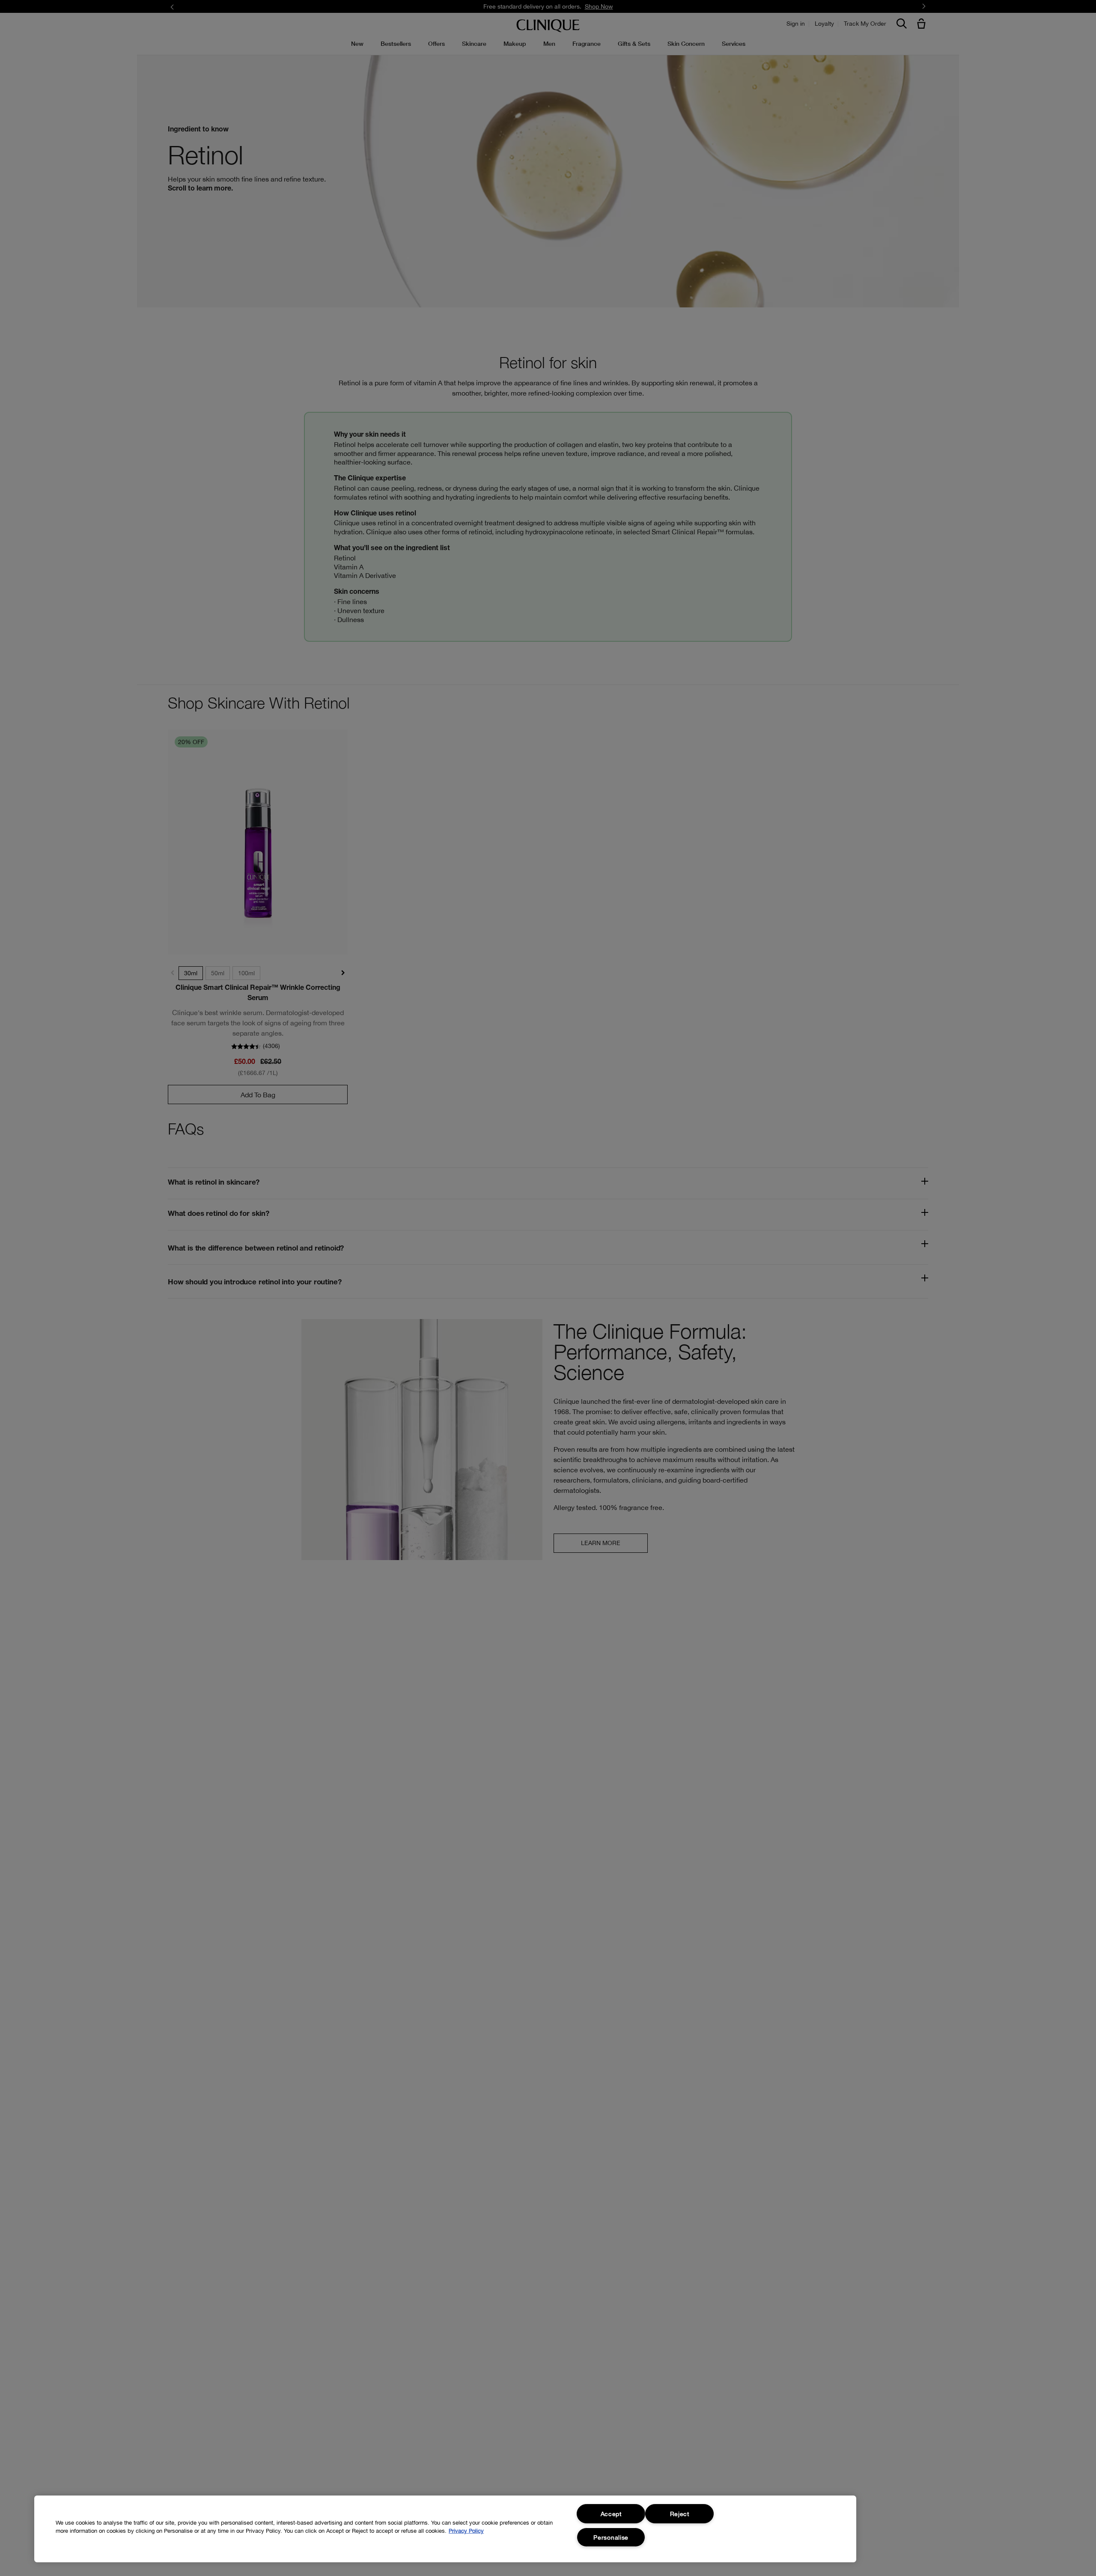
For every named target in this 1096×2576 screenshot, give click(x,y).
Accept (611, 2514)
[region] (445, 2529)
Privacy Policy (466, 2531)
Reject (680, 2514)
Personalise (611, 2537)
